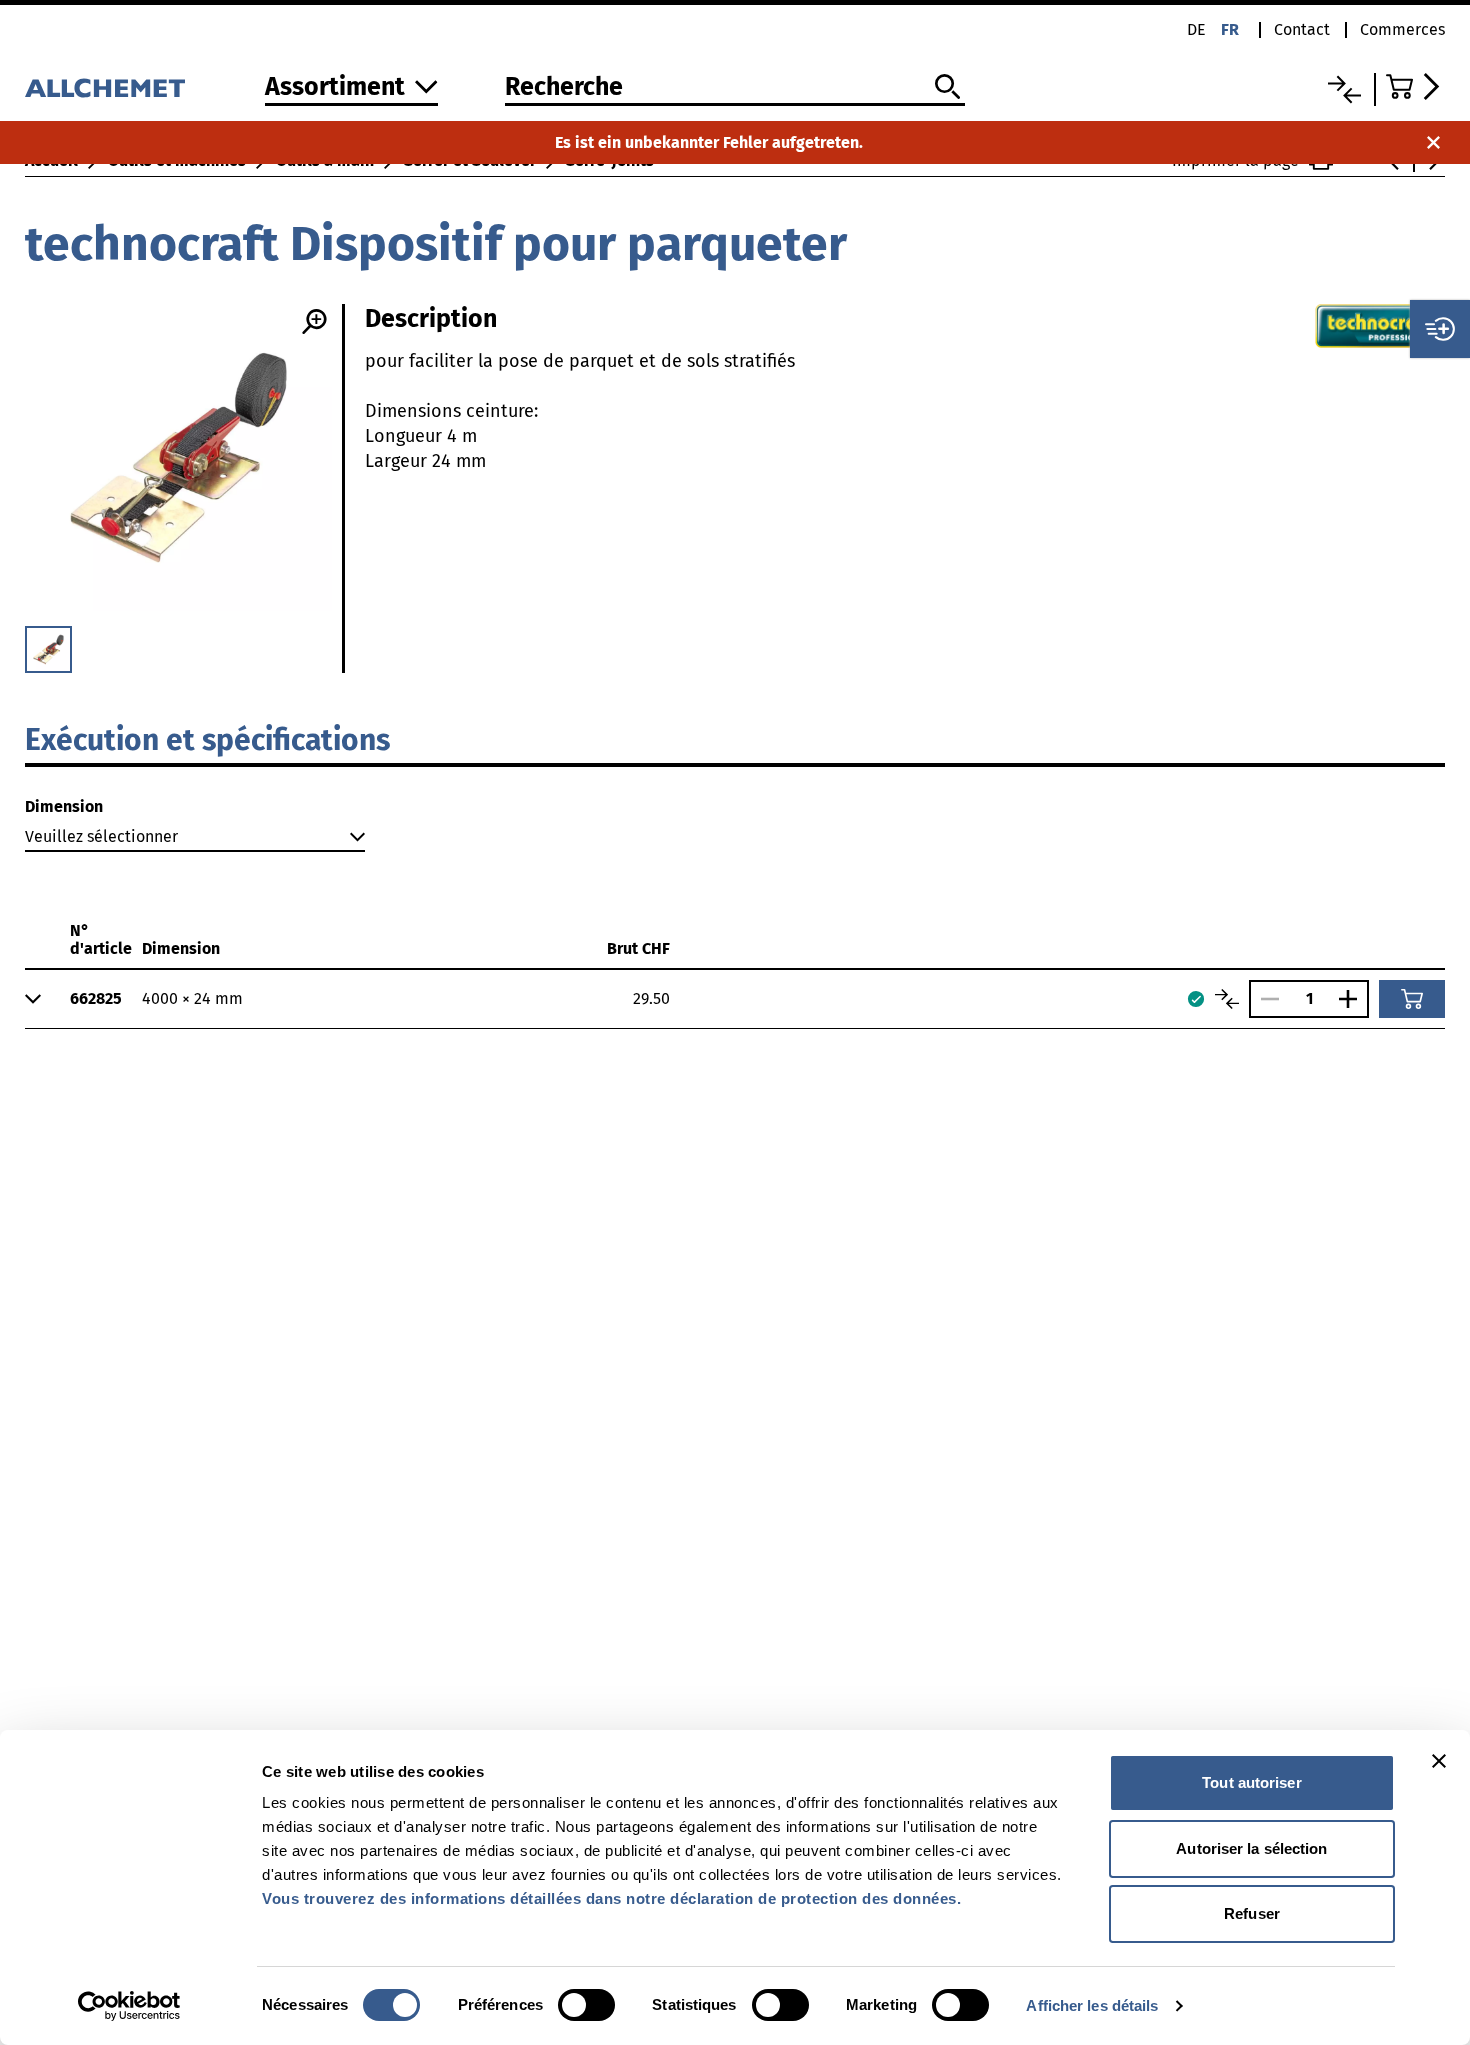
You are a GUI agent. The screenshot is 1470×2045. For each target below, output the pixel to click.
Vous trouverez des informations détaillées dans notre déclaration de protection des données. (611, 1898)
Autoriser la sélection (1251, 1848)
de (1196, 29)
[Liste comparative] (1344, 89)
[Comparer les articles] (1227, 999)
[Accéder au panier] (1415, 86)
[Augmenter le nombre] (1353, 999)
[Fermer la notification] (1433, 142)
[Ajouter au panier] (1412, 999)
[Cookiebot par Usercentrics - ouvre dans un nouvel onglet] (129, 2006)
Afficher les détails (1092, 2005)
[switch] (586, 2005)
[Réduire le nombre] (1265, 999)
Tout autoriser (1251, 1782)
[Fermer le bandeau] (1439, 1761)
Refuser (1252, 1913)
